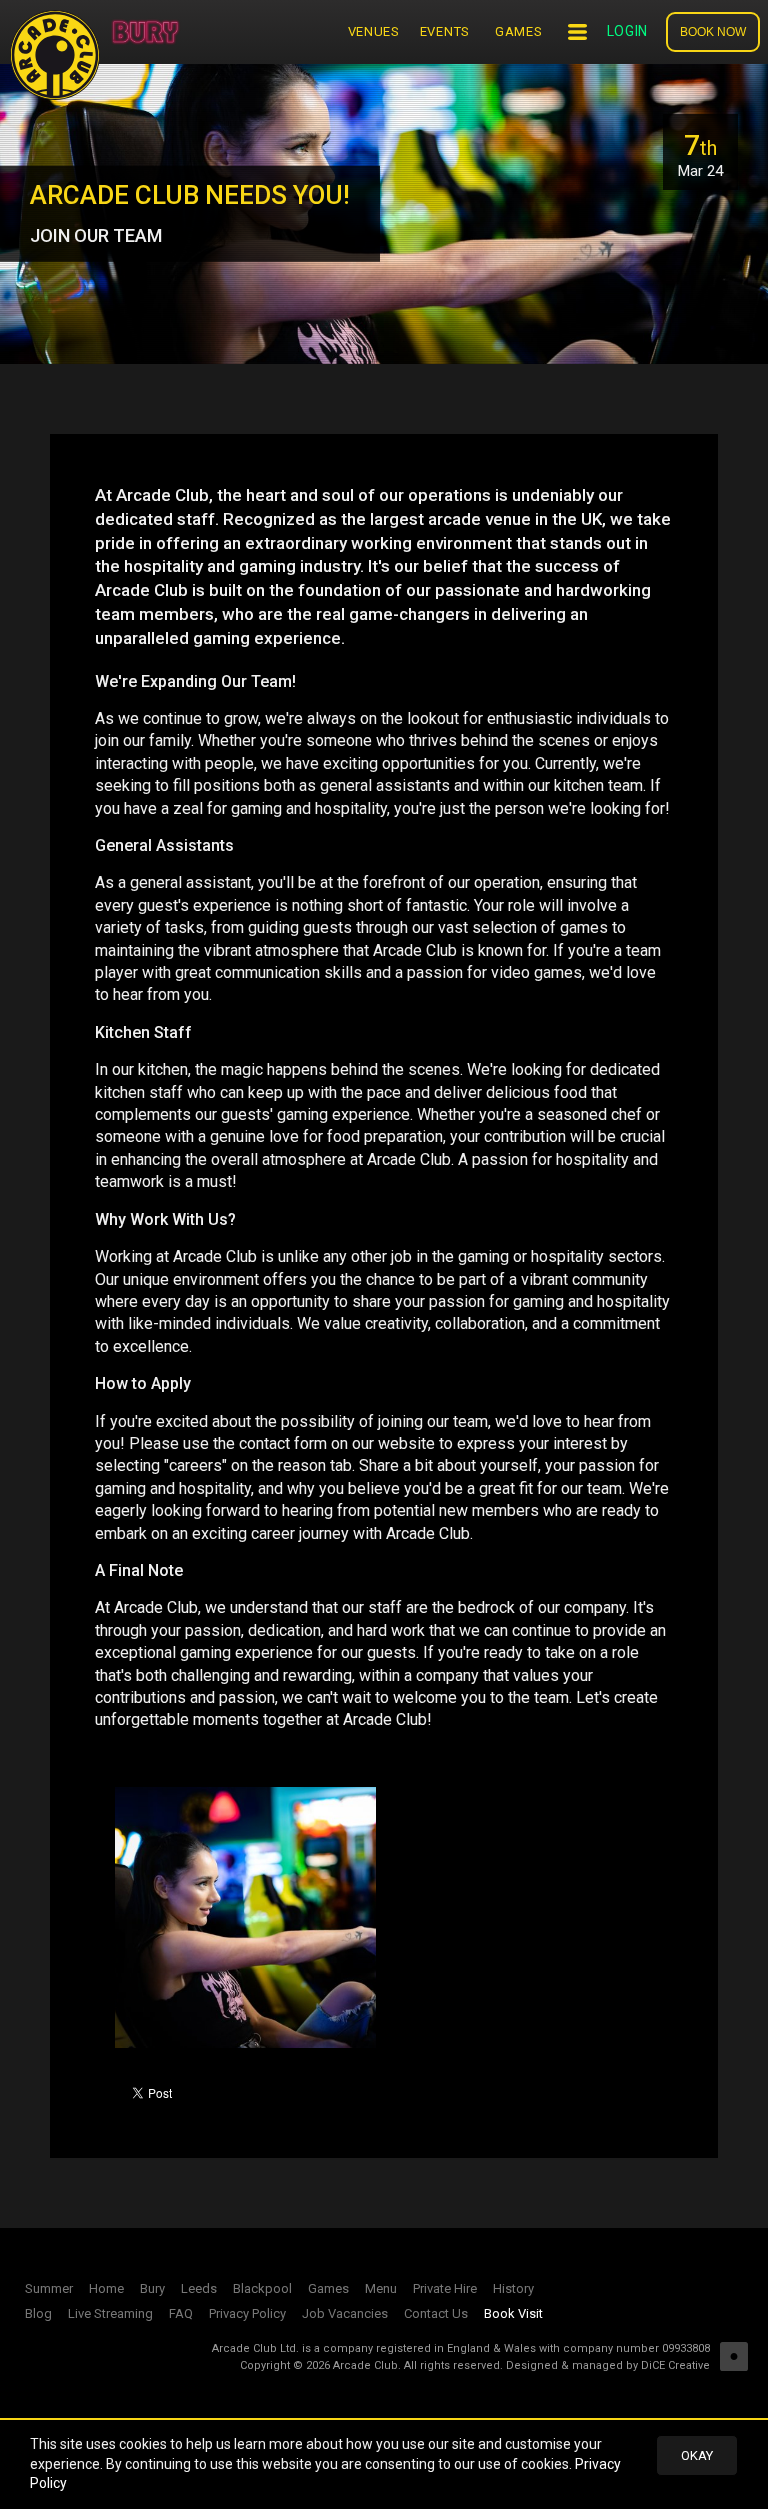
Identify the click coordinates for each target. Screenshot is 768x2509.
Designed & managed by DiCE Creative (608, 2365)
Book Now (713, 32)
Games (519, 31)
